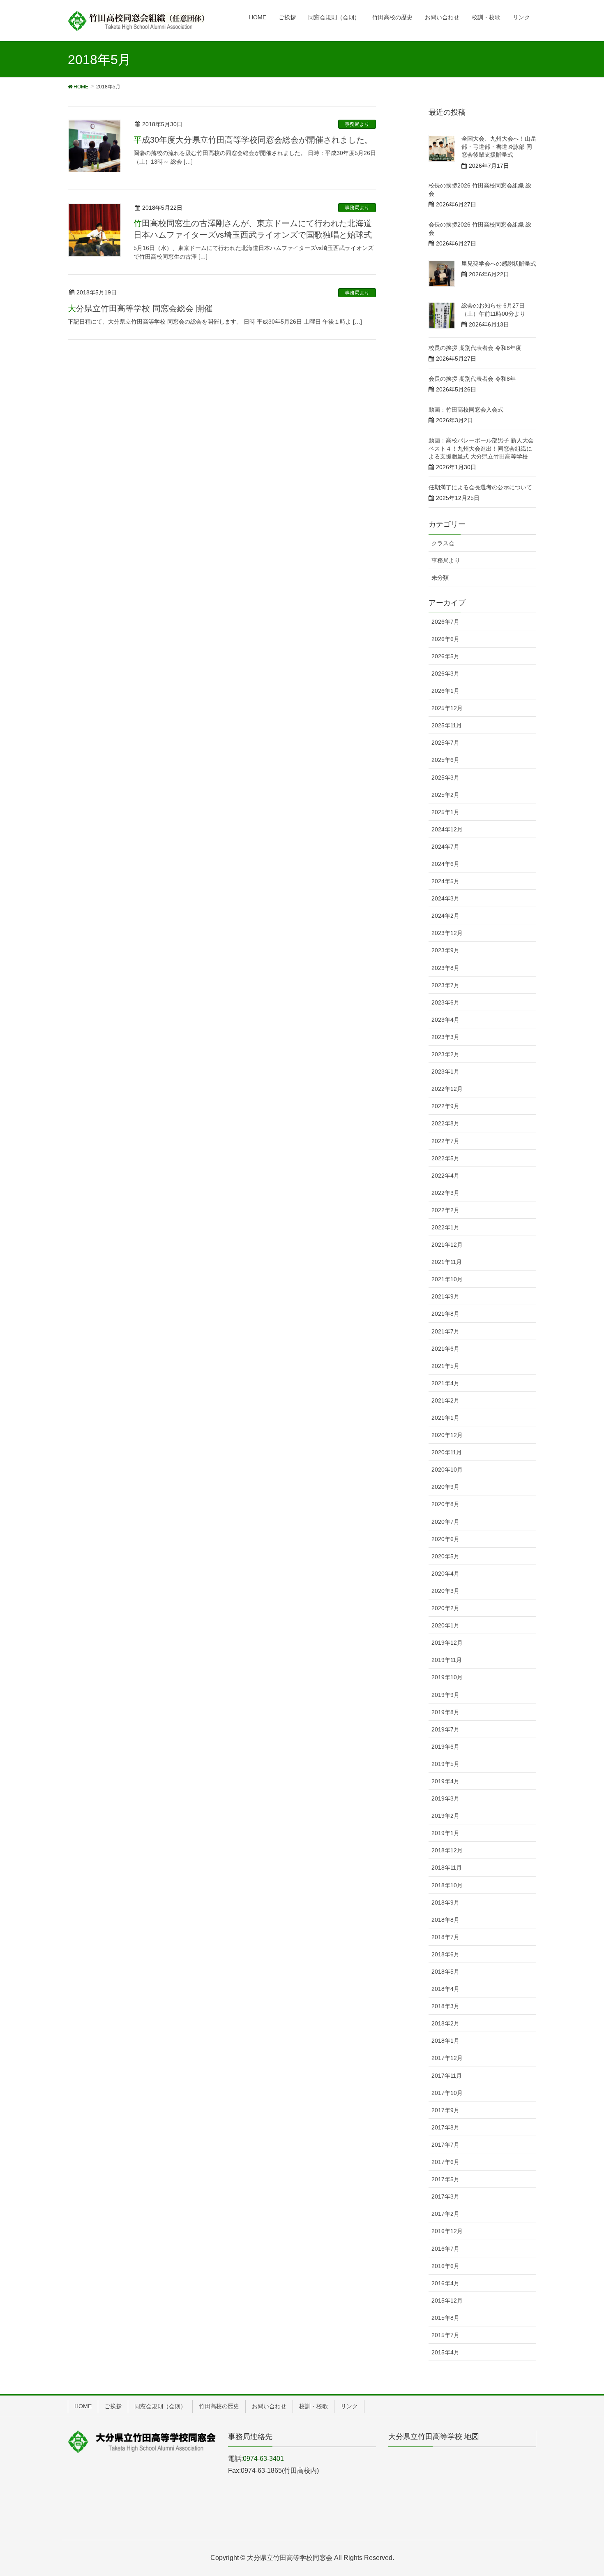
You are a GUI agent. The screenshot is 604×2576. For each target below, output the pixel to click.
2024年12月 (447, 829)
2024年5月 (445, 881)
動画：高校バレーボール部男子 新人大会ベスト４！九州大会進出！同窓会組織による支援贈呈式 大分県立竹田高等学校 (481, 448)
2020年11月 (447, 1452)
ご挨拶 (113, 2406)
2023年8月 (445, 968)
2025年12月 (447, 708)
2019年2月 (445, 1816)
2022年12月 (447, 1089)
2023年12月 (447, 933)
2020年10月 (447, 1470)
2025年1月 (445, 812)
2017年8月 (445, 2127)
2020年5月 (445, 1556)
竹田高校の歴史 (219, 2406)
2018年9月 (445, 1902)
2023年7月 (445, 985)
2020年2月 (445, 1608)
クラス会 (443, 543)
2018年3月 (445, 2006)
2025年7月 (445, 743)
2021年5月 (445, 1366)
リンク (349, 2406)
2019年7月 (445, 1729)
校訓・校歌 (314, 2406)
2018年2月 (445, 2023)
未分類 (440, 578)
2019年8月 (445, 1712)
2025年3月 (445, 778)
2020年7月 (445, 1522)
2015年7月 (445, 2335)
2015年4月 (445, 2352)
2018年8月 (445, 1920)
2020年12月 (447, 1435)
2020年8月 (445, 1504)
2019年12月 (447, 1643)
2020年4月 (445, 1574)
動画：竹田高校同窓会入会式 (466, 410)
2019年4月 (445, 1781)
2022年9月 (445, 1106)
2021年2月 (445, 1400)
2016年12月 (447, 2231)
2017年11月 (447, 2076)
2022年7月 (445, 1141)
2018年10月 (447, 1885)
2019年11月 (447, 1660)
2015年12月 (447, 2301)
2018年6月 (445, 1954)
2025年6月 (445, 760)
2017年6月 (445, 2162)
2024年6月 (445, 864)
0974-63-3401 (263, 2459)
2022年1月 (445, 1227)
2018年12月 (447, 1850)
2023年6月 (445, 1002)
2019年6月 (445, 1747)
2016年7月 (445, 2249)
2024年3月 (445, 898)
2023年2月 (445, 1054)
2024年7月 (445, 847)
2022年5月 (445, 1158)
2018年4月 (445, 1989)
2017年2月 (445, 2214)
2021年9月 (445, 1296)
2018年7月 (445, 1937)
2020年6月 (445, 1539)
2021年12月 (447, 1245)
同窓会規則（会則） (160, 2406)
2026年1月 (445, 691)
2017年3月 (445, 2196)
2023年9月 (445, 950)
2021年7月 (445, 1331)
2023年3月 (445, 1037)
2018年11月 (447, 1868)
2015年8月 (445, 2318)
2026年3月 (445, 674)
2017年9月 (445, 2110)
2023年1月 (445, 1072)
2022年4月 (445, 1176)
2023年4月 (445, 1020)
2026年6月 (445, 639)
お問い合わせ (269, 2406)
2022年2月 (445, 1210)
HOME (83, 2406)
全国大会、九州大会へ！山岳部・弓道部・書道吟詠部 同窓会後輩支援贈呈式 (499, 147)
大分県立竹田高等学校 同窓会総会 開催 (140, 308)
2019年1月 (445, 1833)
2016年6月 (445, 2266)
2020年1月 (445, 1625)
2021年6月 (445, 1349)
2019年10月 (447, 1677)
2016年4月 (445, 2283)
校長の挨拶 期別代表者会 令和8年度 (475, 348)
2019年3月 (445, 1798)
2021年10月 (447, 1279)
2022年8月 (445, 1123)
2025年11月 (447, 725)
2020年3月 (445, 1591)
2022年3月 (445, 1193)
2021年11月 (447, 1262)
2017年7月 (445, 2145)
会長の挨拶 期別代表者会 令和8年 (472, 379)
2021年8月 (445, 1314)
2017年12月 (447, 2058)
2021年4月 (445, 1383)
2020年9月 (445, 1487)
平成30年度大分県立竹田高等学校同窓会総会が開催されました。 (253, 140)
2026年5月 (445, 656)
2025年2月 (445, 795)
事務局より (357, 124)
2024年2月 (445, 916)
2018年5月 (445, 1972)
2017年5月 (445, 2179)
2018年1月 (445, 2041)
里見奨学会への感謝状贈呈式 (499, 264)
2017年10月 (447, 2093)
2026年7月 (445, 622)
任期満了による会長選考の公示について (480, 487)
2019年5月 (445, 1764)
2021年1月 (445, 1418)
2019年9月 (445, 1695)
